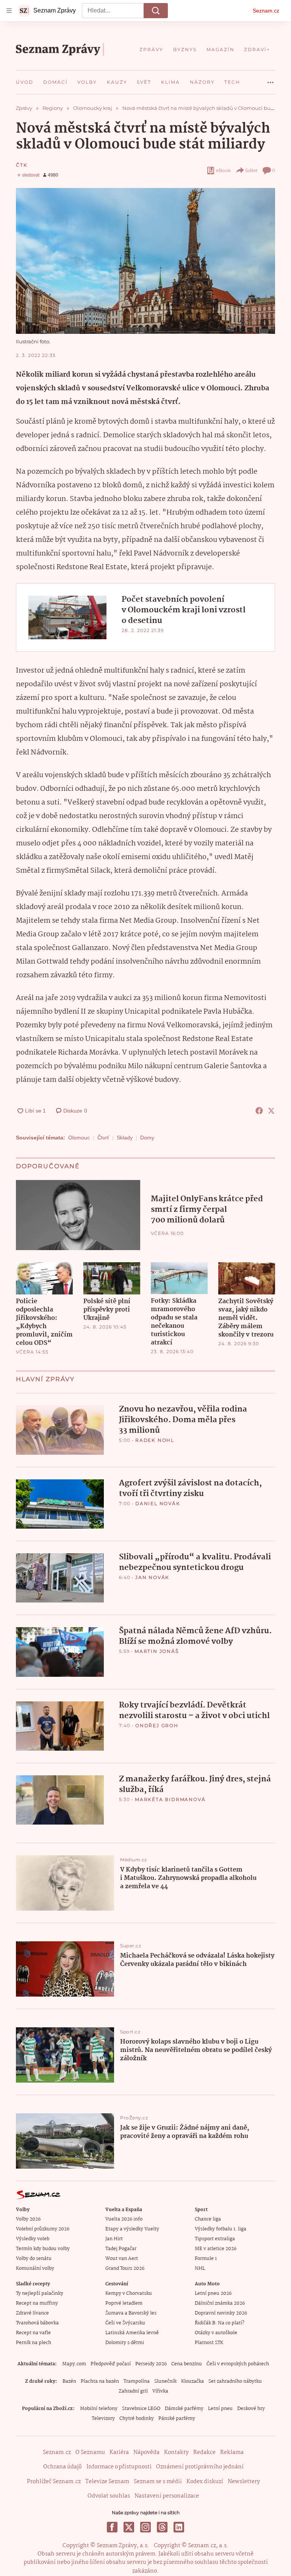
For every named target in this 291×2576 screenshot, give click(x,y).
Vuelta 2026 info (124, 2219)
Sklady (125, 1138)
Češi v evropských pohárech (238, 2364)
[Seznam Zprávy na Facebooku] (112, 2527)
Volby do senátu (34, 2259)
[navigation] (9, 11)
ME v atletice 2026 (216, 2249)
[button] (145, 261)
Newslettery (244, 2482)
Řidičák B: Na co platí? (220, 2323)
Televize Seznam (107, 2482)
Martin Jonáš (157, 1651)
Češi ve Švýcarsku (125, 2323)
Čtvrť (103, 1138)
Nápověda (146, 2452)
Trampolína (137, 2381)
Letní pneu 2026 (213, 2294)
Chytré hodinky (137, 2419)
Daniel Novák (158, 1503)
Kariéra (119, 2452)
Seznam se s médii (158, 2482)
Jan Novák (152, 1577)
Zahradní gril (133, 2391)
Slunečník (165, 2381)
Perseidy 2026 (151, 2364)
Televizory (103, 2419)
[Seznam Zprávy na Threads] (162, 2527)
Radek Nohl (155, 1440)
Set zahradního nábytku (235, 2381)
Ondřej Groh (157, 1725)
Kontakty (176, 2452)
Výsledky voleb (33, 2239)
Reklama (232, 2452)
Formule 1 (206, 2259)
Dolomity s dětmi (125, 2343)
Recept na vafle (33, 2333)
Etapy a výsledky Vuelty (132, 2229)
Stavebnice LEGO (141, 2409)
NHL (200, 2268)
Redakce (204, 2452)
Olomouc (79, 1138)
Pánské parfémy (177, 2419)
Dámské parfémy (184, 2409)
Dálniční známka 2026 (220, 2303)
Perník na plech (34, 2343)
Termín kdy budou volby (43, 2249)
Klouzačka (192, 2381)
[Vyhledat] (156, 11)
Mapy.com (74, 2364)
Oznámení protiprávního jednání (200, 2467)
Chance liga (208, 2219)
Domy (147, 1138)
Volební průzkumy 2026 (43, 2229)
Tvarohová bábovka (37, 2323)
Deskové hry (251, 2409)
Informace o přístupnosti (119, 2467)
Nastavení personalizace (167, 2496)
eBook (223, 170)
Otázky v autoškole (216, 2333)
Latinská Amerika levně (132, 2333)
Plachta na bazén (100, 2381)
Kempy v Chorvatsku (129, 2294)
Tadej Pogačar (121, 2249)
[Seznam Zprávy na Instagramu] (145, 2527)
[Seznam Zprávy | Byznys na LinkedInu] (179, 2527)
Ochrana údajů (63, 2467)
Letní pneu (220, 2409)
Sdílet (251, 170)
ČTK (22, 165)
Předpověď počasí (111, 2364)
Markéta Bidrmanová (170, 1799)
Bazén (69, 2381)
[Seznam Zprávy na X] (129, 2527)
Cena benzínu (187, 2364)
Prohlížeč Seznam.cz (54, 2482)
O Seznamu (90, 2452)
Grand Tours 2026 (125, 2268)
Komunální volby (35, 2268)
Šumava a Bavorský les (131, 2313)
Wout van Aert (122, 2259)
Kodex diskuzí (205, 2482)
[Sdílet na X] (271, 1111)
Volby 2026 (28, 2219)
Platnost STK (209, 2343)
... (271, 80)
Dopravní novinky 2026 (221, 2313)
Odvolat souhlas (109, 2496)
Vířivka (160, 2391)
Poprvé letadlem (124, 2303)
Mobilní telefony (99, 2409)
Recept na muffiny (37, 2303)
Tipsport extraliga (215, 2239)
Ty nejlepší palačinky (40, 2294)
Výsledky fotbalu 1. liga (221, 2229)
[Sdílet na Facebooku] (259, 1111)
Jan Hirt (114, 2239)
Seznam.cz (266, 11)
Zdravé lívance (32, 2313)
